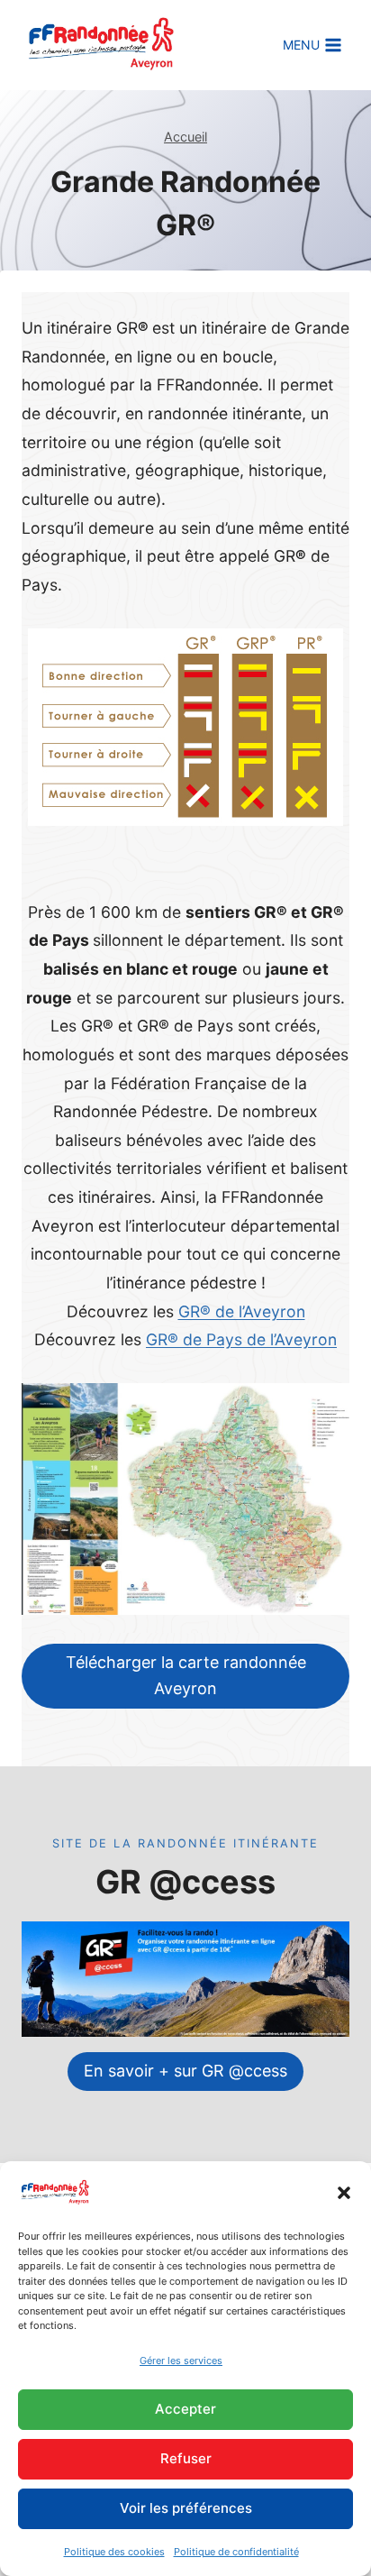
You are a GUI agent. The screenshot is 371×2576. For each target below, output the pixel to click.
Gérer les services (181, 2361)
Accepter (185, 2409)
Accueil (185, 137)
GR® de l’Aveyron (242, 1311)
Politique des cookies (114, 2552)
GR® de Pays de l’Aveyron (241, 1339)
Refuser (186, 2458)
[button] (344, 2193)
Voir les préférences (186, 2508)
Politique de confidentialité (236, 2552)
